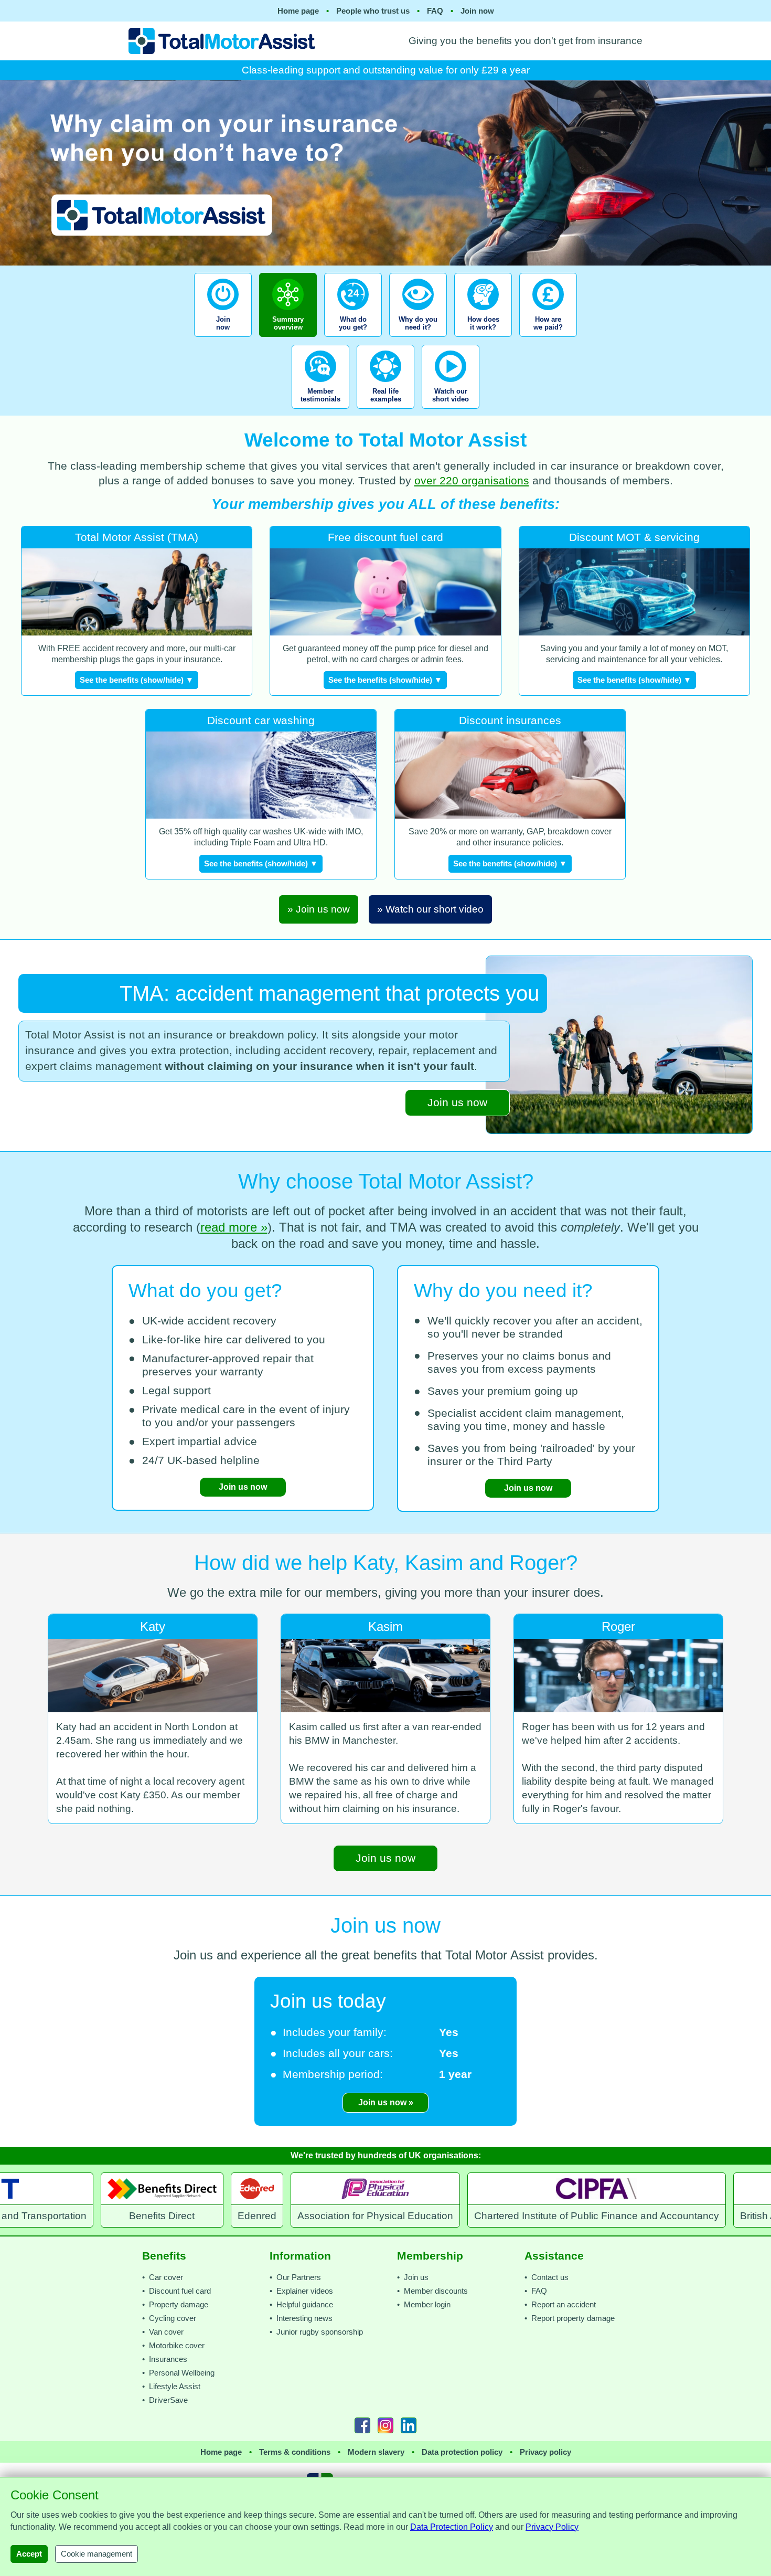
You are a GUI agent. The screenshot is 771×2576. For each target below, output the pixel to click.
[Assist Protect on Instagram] (385, 2425)
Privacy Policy (552, 2527)
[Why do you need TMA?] (418, 340)
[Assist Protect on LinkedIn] (409, 2425)
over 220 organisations (472, 481)
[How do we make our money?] (548, 340)
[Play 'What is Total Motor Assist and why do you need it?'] (451, 412)
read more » (234, 1227)
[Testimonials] (320, 412)
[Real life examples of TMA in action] (385, 412)
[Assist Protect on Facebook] (362, 2425)
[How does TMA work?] (483, 340)
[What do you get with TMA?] (353, 340)
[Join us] (224, 340)
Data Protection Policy (452, 2527)
